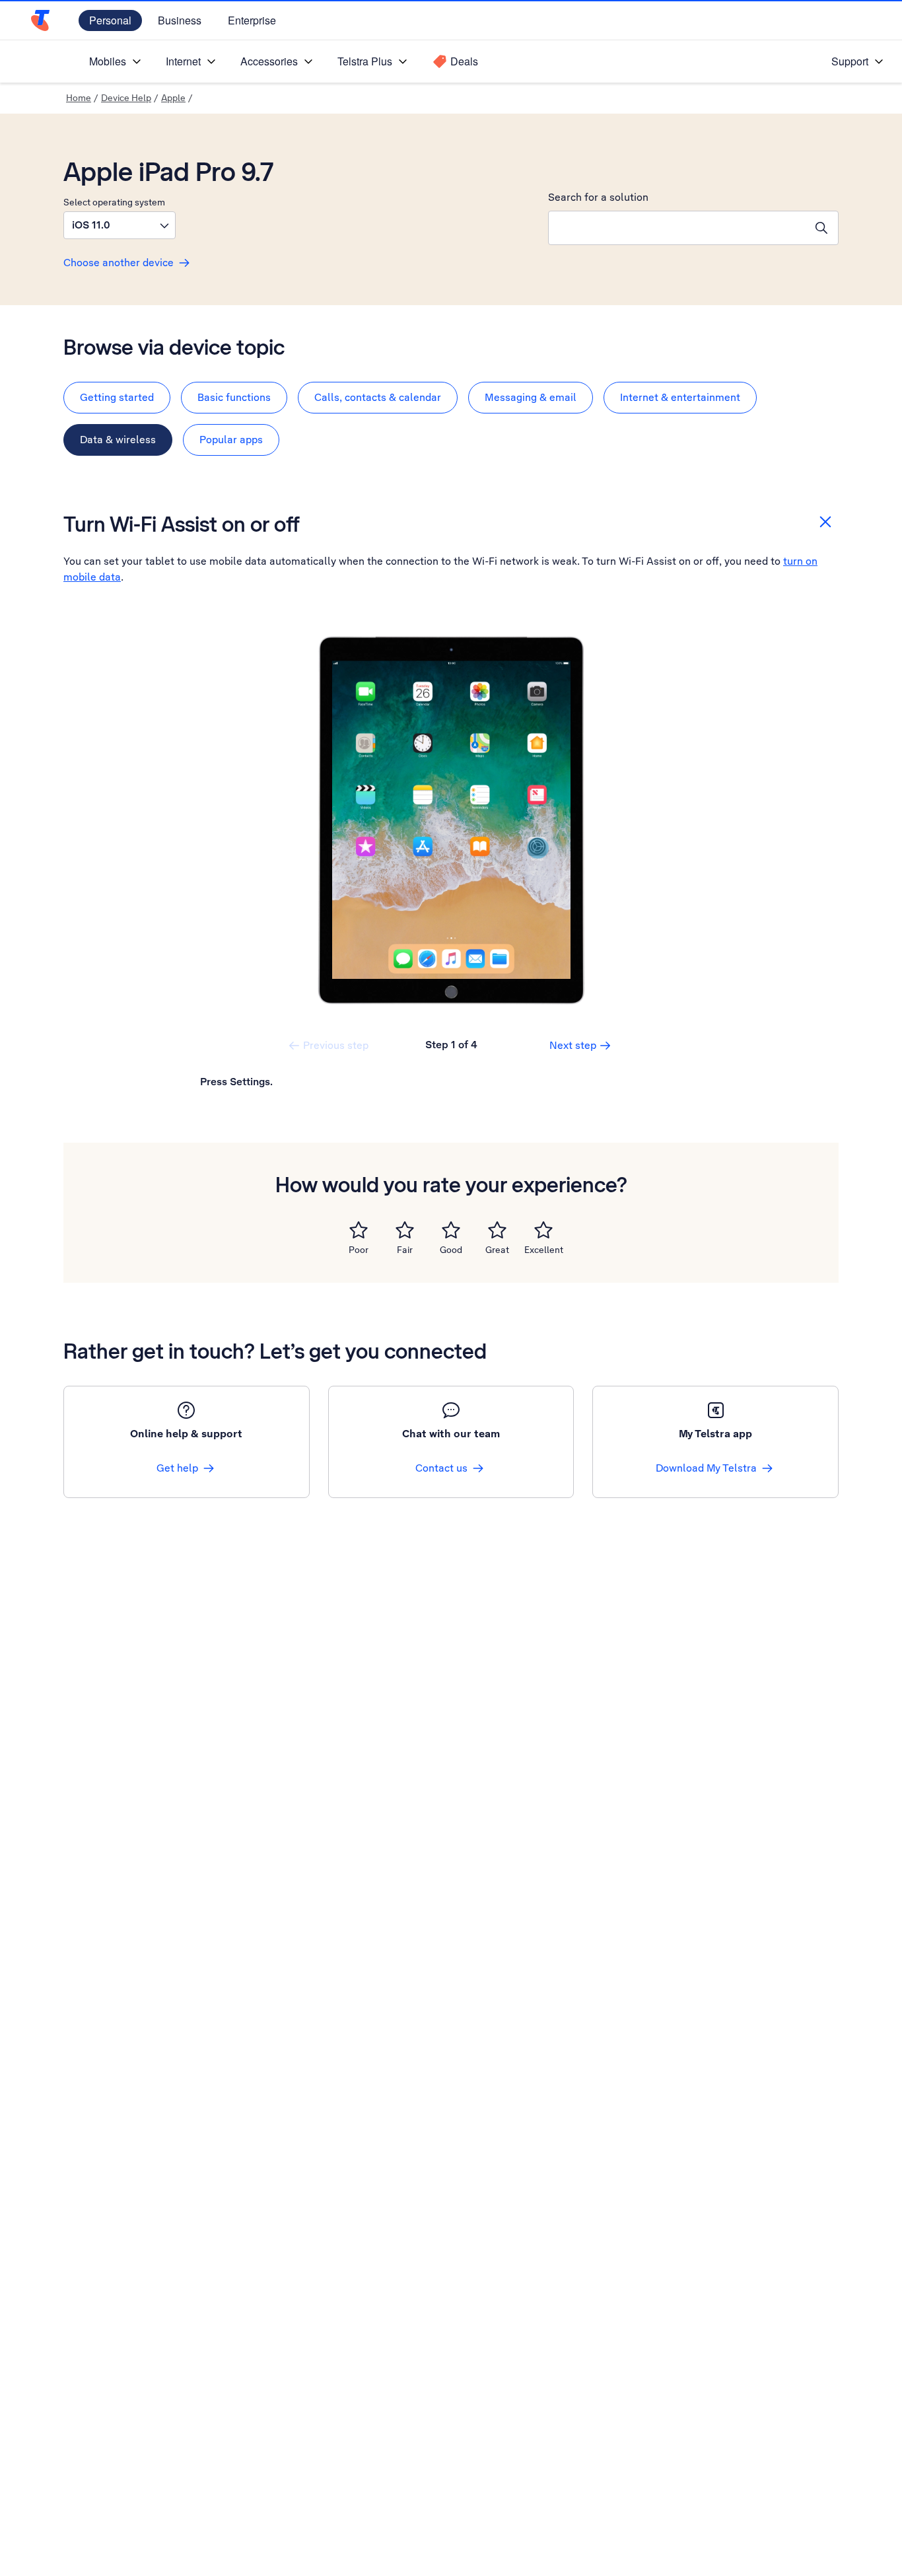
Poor (359, 1250)
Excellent (544, 1250)
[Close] (825, 522)
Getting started (117, 397)
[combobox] (677, 228)
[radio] (359, 1230)
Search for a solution (598, 197)
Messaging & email (531, 397)
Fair (405, 1250)
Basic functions (234, 397)
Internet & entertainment (680, 397)
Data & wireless (118, 440)
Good (451, 1250)
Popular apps (231, 440)
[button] (120, 225)
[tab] (117, 398)
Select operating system (114, 202)
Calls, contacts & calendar (378, 397)
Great (497, 1250)
